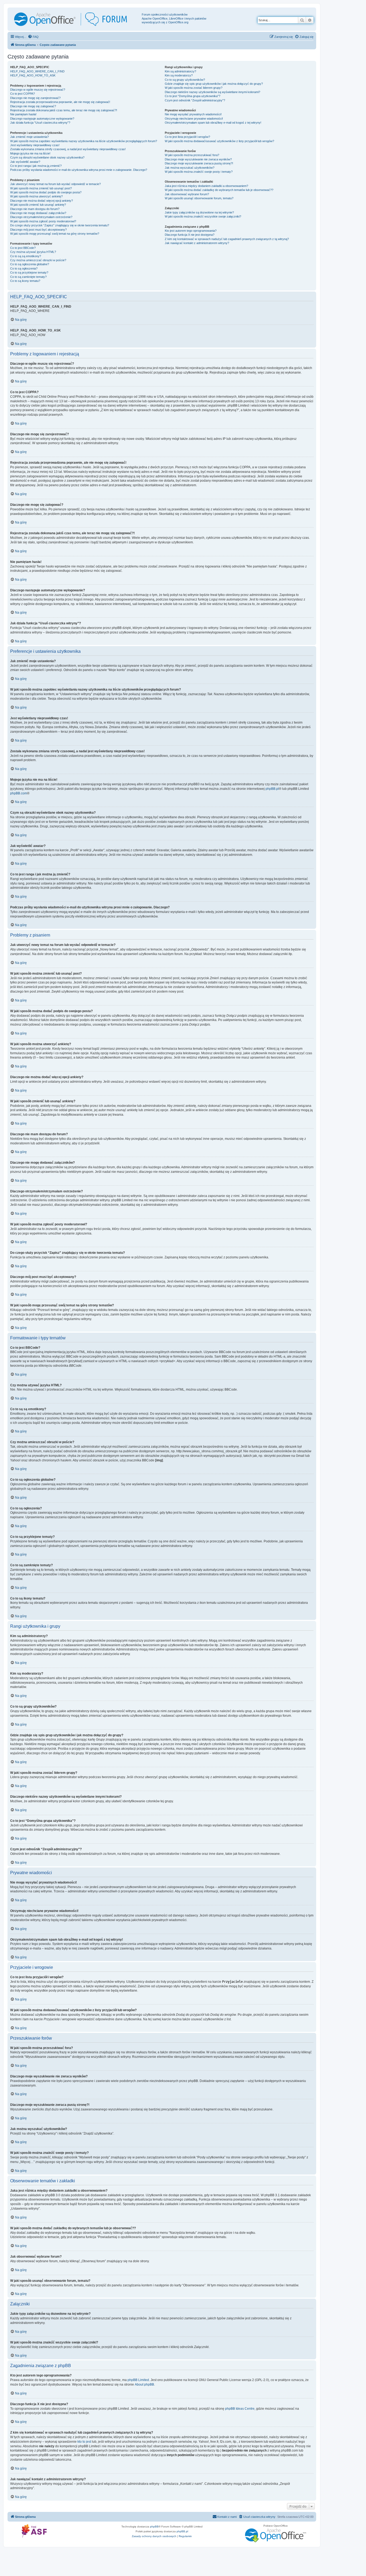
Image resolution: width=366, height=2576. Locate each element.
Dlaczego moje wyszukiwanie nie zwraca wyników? (198, 159)
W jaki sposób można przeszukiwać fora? (192, 155)
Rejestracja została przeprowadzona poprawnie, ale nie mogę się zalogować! (60, 102)
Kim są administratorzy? (180, 71)
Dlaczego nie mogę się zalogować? (33, 106)
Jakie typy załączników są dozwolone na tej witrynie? (199, 212)
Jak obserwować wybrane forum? (187, 194)
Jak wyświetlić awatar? (25, 162)
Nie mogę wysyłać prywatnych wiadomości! (193, 114)
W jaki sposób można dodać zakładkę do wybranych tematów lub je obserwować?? (219, 190)
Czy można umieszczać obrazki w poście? (38, 260)
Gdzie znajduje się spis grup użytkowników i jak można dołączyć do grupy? (214, 84)
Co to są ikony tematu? (25, 281)
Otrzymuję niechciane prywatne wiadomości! (194, 119)
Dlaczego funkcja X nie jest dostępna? (190, 235)
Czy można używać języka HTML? (33, 252)
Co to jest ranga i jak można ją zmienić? (36, 166)
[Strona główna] (75, 19)
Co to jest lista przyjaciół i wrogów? (187, 137)
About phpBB (144, 2385)
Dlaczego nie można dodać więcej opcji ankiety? (42, 201)
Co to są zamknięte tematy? (28, 277)
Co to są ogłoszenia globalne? (30, 264)
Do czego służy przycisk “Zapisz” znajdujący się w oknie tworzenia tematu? (60, 225)
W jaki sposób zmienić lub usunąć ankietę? (38, 205)
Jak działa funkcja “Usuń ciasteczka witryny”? (40, 123)
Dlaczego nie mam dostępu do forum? (35, 209)
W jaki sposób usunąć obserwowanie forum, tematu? (199, 198)
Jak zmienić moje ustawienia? (29, 137)
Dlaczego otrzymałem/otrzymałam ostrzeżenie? (41, 217)
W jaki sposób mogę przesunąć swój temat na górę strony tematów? (55, 234)
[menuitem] (33, 37)
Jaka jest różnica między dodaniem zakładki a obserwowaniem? (206, 186)
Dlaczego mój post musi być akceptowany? (38, 230)
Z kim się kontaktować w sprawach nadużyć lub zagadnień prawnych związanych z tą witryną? (227, 239)
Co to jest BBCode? (23, 248)
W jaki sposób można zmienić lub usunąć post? (41, 188)
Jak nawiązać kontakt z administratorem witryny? (197, 243)
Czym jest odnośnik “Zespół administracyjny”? (195, 100)
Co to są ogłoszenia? (24, 268)
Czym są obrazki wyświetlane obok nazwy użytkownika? (47, 157)
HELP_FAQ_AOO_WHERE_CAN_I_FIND (37, 71)
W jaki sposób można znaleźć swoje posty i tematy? (199, 172)
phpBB (154, 2527)
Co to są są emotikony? (26, 256)
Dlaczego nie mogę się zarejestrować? (35, 98)
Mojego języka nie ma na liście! (30, 153)
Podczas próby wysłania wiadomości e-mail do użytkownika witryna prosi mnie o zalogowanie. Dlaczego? (79, 170)
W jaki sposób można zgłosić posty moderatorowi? (43, 221)
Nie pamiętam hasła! (23, 114)
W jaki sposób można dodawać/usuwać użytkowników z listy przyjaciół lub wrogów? (219, 141)
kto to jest (84, 2442)
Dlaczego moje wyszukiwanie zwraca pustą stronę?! (199, 163)
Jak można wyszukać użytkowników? (190, 168)
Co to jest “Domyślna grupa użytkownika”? (193, 96)
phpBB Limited (138, 2380)
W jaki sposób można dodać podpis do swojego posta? (46, 192)
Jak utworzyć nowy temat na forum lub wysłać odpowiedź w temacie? (55, 184)
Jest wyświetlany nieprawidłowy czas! (35, 145)
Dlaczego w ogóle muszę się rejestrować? (38, 90)
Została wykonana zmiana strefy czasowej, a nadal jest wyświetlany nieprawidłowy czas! (68, 149)
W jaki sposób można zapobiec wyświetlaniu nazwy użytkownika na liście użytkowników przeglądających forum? (84, 141)
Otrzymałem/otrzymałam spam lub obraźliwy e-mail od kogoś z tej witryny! (213, 123)
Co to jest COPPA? (23, 94)
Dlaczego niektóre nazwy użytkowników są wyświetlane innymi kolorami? (212, 92)
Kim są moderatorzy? (179, 75)
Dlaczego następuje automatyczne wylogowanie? (42, 119)
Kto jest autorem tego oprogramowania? (191, 231)
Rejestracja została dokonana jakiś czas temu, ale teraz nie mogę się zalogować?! (64, 110)
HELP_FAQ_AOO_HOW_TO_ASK (33, 75)
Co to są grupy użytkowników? (185, 80)
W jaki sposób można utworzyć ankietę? (36, 196)
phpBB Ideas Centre (240, 2409)
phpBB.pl (272, 789)
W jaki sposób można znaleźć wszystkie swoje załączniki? (203, 216)
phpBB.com (19, 793)
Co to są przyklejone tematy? (29, 272)
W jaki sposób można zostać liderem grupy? (194, 88)
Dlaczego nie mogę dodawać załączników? (38, 213)
